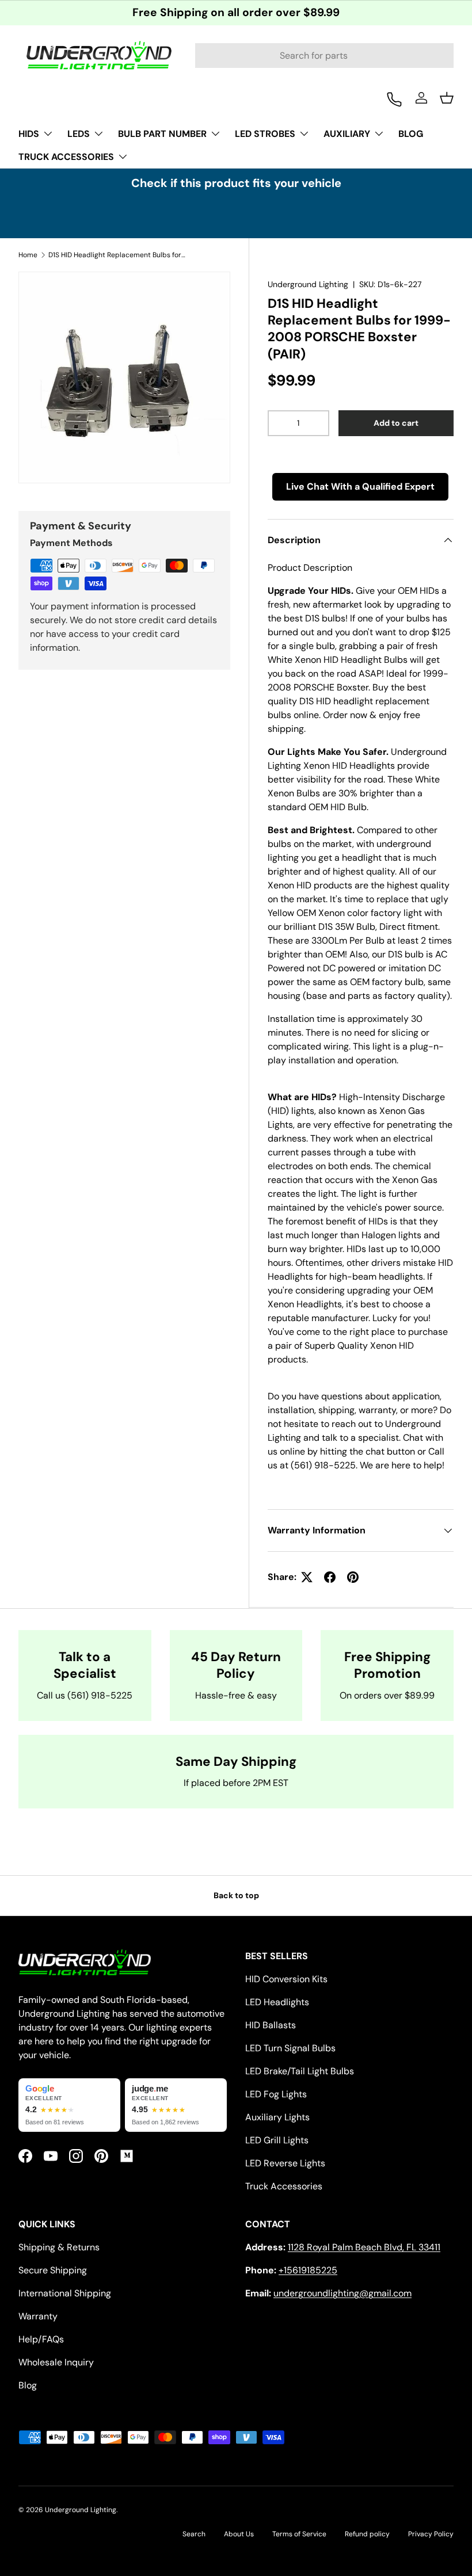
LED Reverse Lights (285, 2163)
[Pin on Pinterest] (353, 1577)
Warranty (38, 2316)
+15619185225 (308, 2270)
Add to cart (396, 423)
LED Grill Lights (277, 2140)
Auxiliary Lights (277, 2117)
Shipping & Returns (59, 2247)
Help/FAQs (41, 2339)
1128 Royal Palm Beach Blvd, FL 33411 (364, 2247)
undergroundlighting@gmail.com (342, 2293)
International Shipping (65, 2293)
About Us (239, 2534)
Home (28, 255)
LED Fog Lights (276, 2094)
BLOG (411, 134)
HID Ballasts (271, 2025)
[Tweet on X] (307, 1577)
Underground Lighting (308, 284)
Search (194, 2534)
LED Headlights (277, 2002)
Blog (28, 2385)
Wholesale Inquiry (56, 2362)
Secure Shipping (53, 2270)
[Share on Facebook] (330, 1577)
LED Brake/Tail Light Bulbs (300, 2071)
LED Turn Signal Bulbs (290, 2048)
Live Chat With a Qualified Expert (360, 486)
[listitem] (69, 2105)
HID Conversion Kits (286, 1979)
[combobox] (324, 56)
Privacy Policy (431, 2534)
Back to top (236, 1895)
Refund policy (367, 2534)
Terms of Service (299, 2534)
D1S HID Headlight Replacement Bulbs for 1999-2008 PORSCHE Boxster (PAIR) (117, 255)
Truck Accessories (284, 2186)
